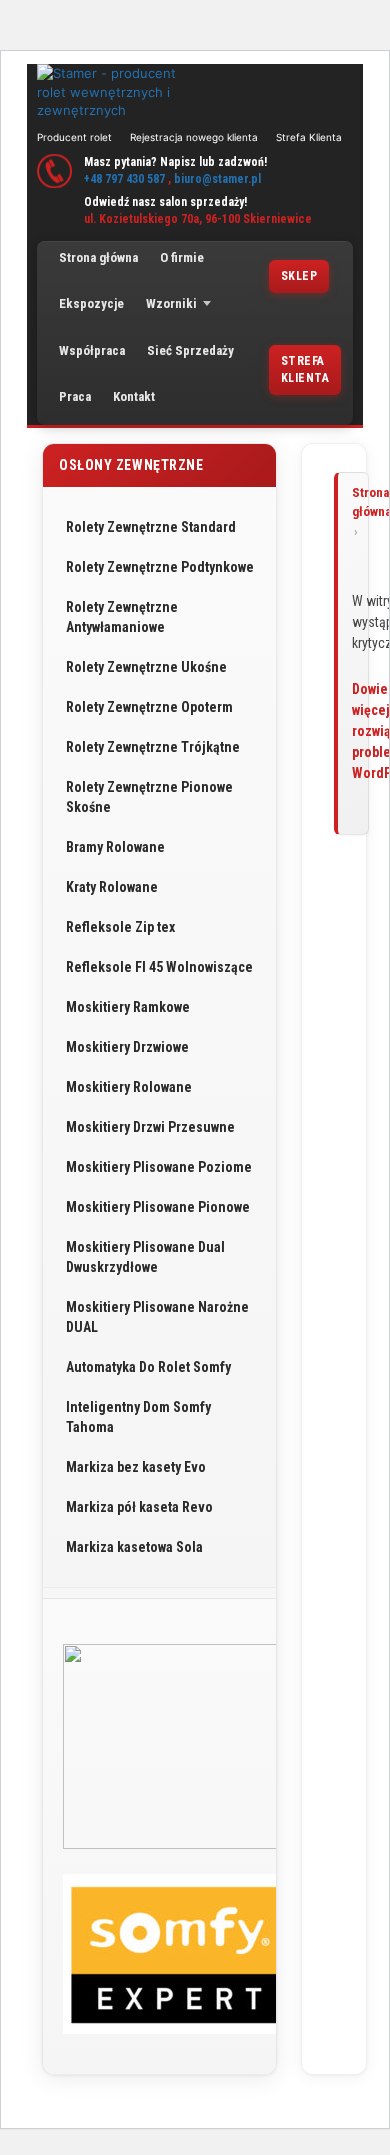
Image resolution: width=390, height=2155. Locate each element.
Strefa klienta (305, 369)
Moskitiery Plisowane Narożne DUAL (157, 1317)
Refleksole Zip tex (120, 927)
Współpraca (92, 350)
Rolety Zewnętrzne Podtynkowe (160, 567)
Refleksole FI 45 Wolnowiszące (159, 967)
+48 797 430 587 (124, 179)
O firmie (182, 257)
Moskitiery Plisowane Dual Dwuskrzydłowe (145, 1257)
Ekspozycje (91, 303)
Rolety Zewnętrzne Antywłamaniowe (122, 617)
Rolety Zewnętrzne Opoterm (149, 707)
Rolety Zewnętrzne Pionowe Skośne (149, 797)
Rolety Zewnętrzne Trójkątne (153, 747)
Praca (75, 396)
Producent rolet (74, 137)
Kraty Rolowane (112, 887)
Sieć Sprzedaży (190, 350)
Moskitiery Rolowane (129, 1087)
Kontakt (134, 396)
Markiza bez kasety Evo (136, 1467)
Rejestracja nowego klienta (194, 137)
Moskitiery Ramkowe (128, 1007)
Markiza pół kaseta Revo (139, 1507)
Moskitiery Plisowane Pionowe (158, 1207)
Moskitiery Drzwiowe (127, 1047)
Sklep (299, 276)
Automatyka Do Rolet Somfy (148, 1367)
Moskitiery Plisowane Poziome (159, 1167)
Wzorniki (171, 303)
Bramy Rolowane (115, 847)
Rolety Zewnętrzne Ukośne (146, 667)
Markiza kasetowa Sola (134, 1547)
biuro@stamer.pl (217, 179)
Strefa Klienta (309, 137)
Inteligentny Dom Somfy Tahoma (138, 1417)
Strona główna (98, 257)
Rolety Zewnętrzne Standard (151, 527)
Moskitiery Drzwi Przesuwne (150, 1127)
